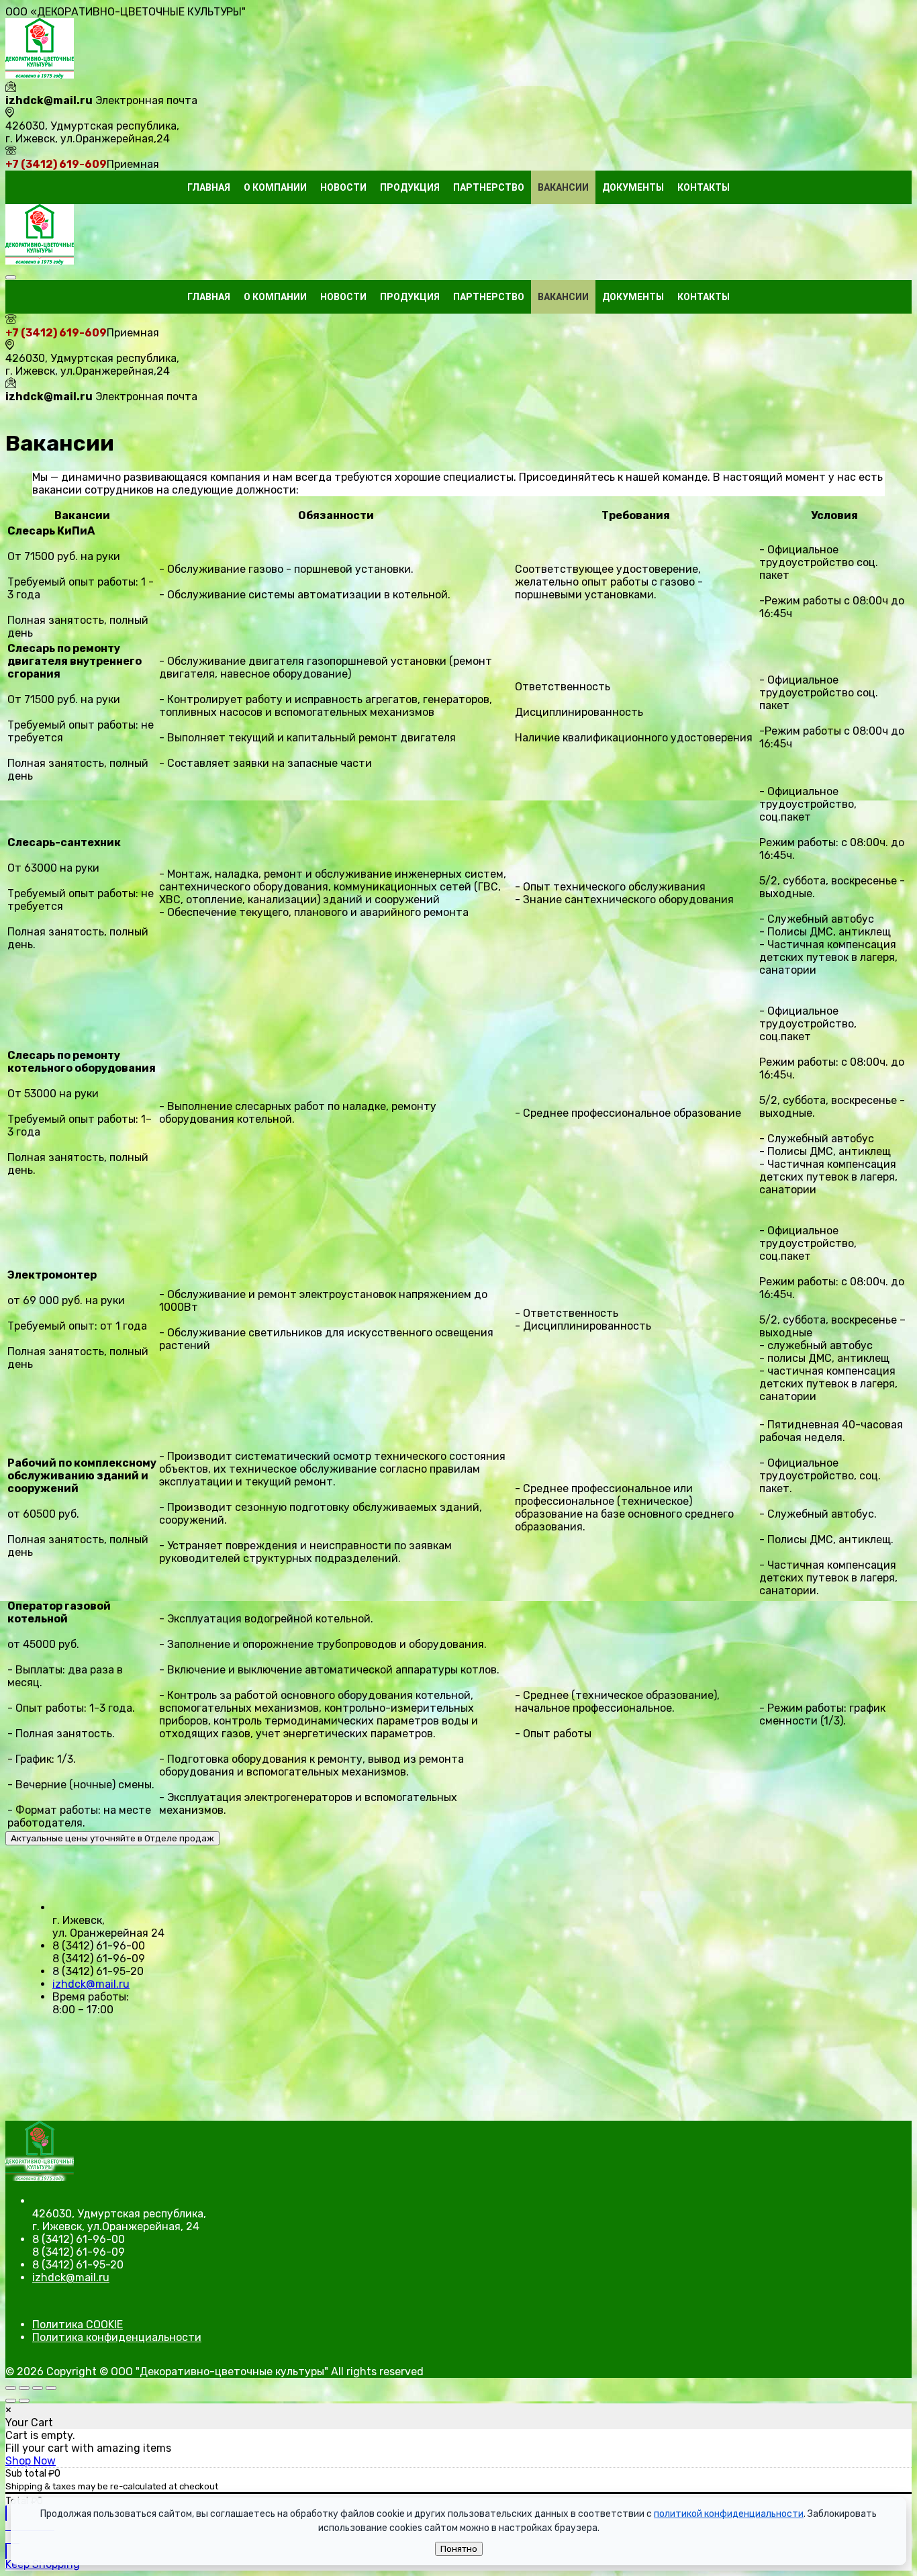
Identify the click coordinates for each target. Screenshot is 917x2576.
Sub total (26, 2474)
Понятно (459, 2549)
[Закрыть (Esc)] (51, 2388)
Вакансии (563, 187)
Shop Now (31, 2461)
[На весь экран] (24, 2388)
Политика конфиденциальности (117, 2337)
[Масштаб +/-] (11, 2388)
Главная (209, 187)
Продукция (410, 187)
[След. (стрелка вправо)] (24, 2401)
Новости (343, 187)
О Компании (275, 187)
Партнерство (489, 187)
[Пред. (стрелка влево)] (11, 2401)
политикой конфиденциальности (729, 2514)
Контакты (704, 187)
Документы (633, 187)
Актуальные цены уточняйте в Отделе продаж (112, 1838)
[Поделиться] (38, 2388)
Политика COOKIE (78, 2325)
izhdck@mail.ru (91, 1984)
